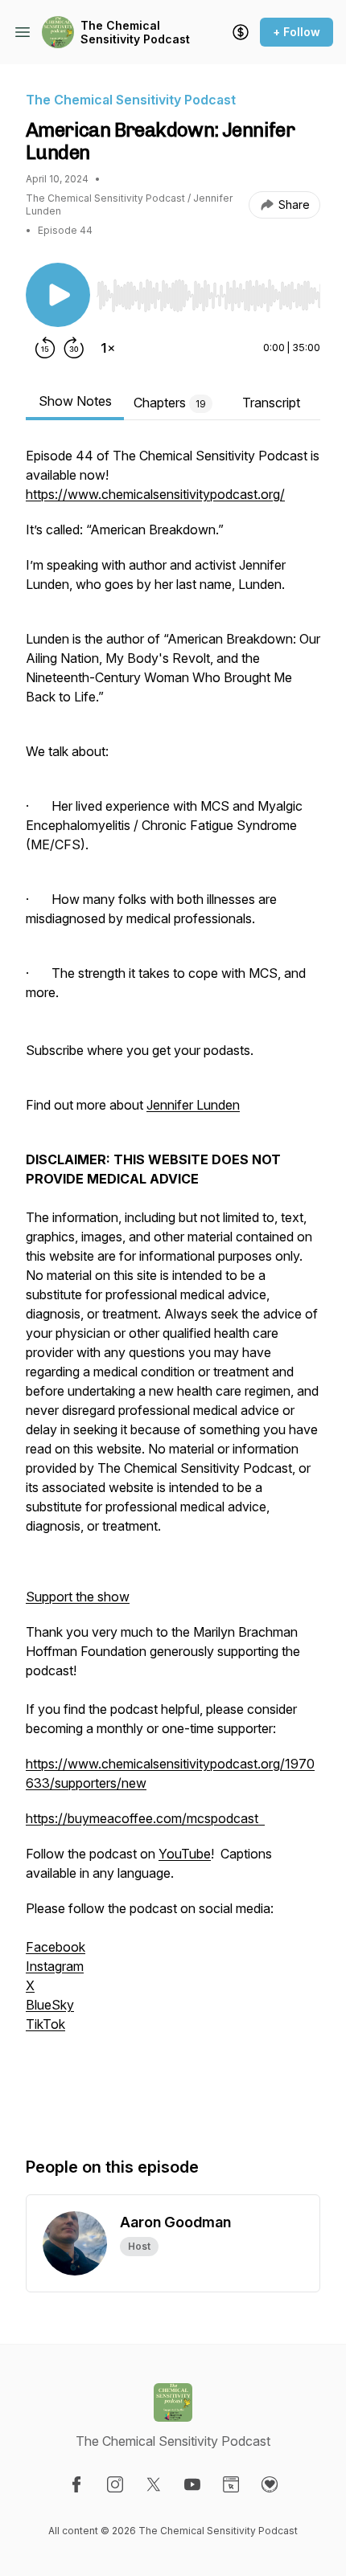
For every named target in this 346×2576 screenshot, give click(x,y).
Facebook (56, 1947)
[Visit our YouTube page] (192, 2484)
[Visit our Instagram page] (115, 2484)
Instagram (55, 1966)
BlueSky (50, 2005)
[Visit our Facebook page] (76, 2484)
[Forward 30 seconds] (74, 348)
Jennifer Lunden (193, 1105)
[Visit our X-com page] (154, 2484)
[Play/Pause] (58, 295)
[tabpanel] (173, 1285)
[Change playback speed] (108, 348)
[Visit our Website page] (231, 2484)
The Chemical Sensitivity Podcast (135, 33)
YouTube (185, 1854)
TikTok (45, 2024)
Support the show (78, 1597)
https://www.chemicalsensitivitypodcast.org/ (155, 494)
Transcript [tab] (271, 403)
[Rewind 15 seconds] (45, 348)
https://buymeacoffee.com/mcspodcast (145, 1818)
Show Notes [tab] (75, 401)
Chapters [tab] (170, 403)
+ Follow (297, 32)
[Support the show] (241, 32)
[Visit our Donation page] (270, 2484)
